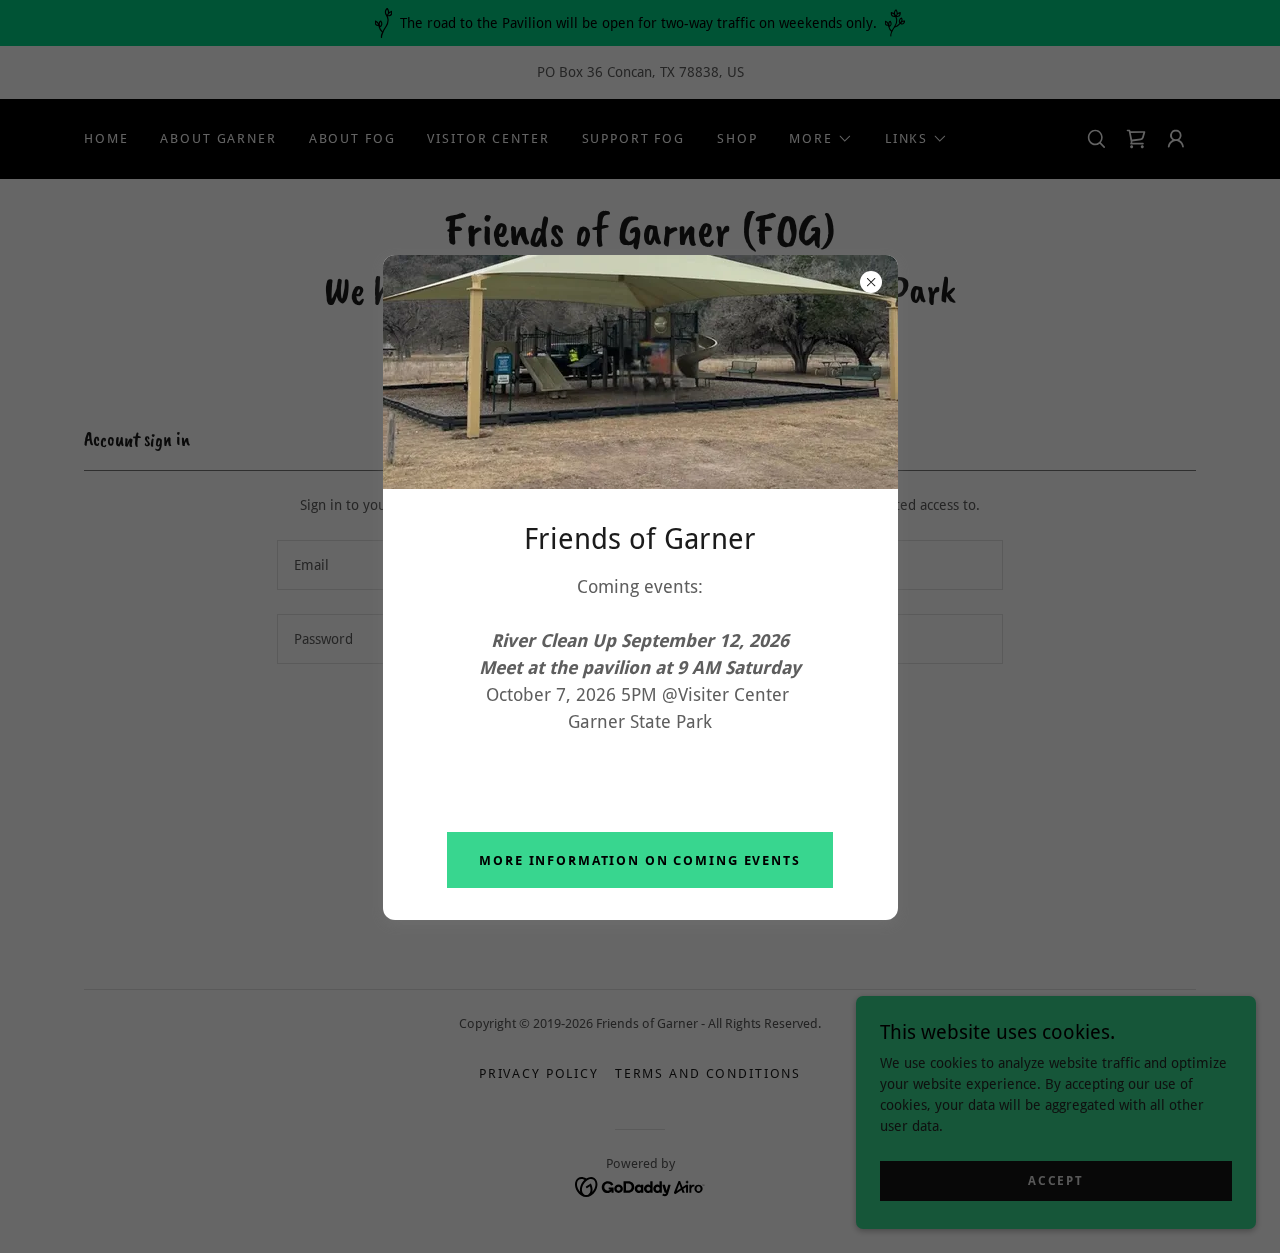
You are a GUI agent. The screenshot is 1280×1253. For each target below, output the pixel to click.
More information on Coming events (639, 860)
